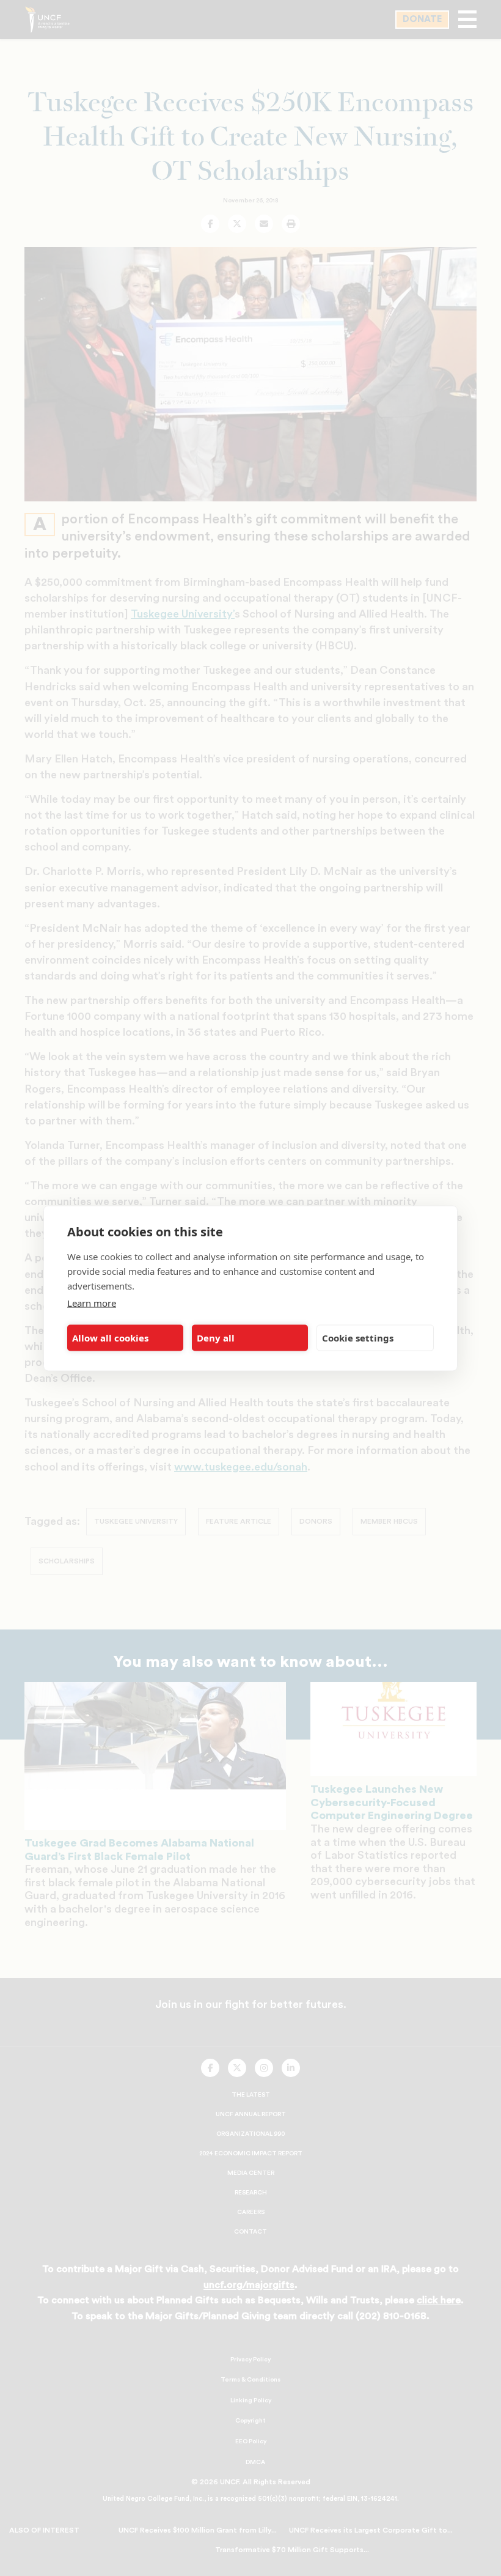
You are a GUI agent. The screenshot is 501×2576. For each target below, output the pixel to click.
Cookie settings (358, 1338)
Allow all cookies (110, 1338)
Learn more (92, 1302)
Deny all (216, 1338)
